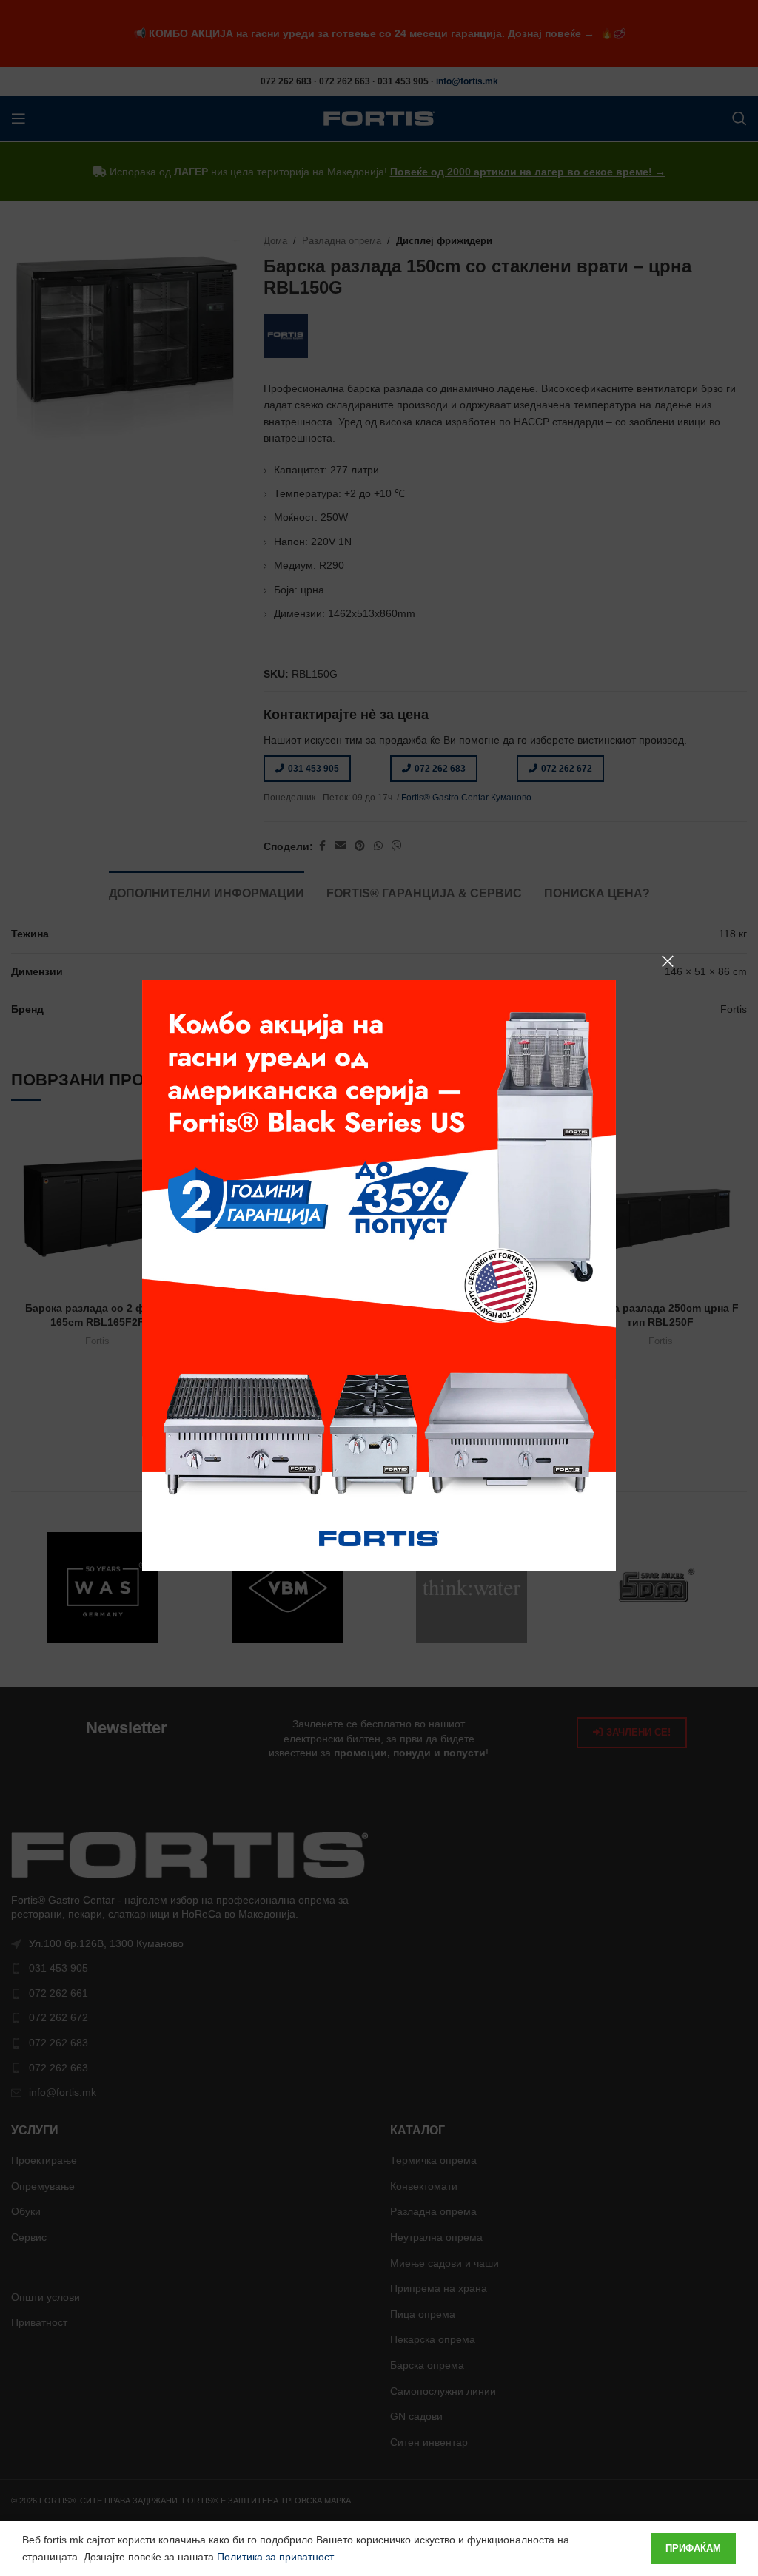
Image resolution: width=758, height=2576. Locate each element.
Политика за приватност (275, 2557)
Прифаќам (693, 2548)
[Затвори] (668, 961)
